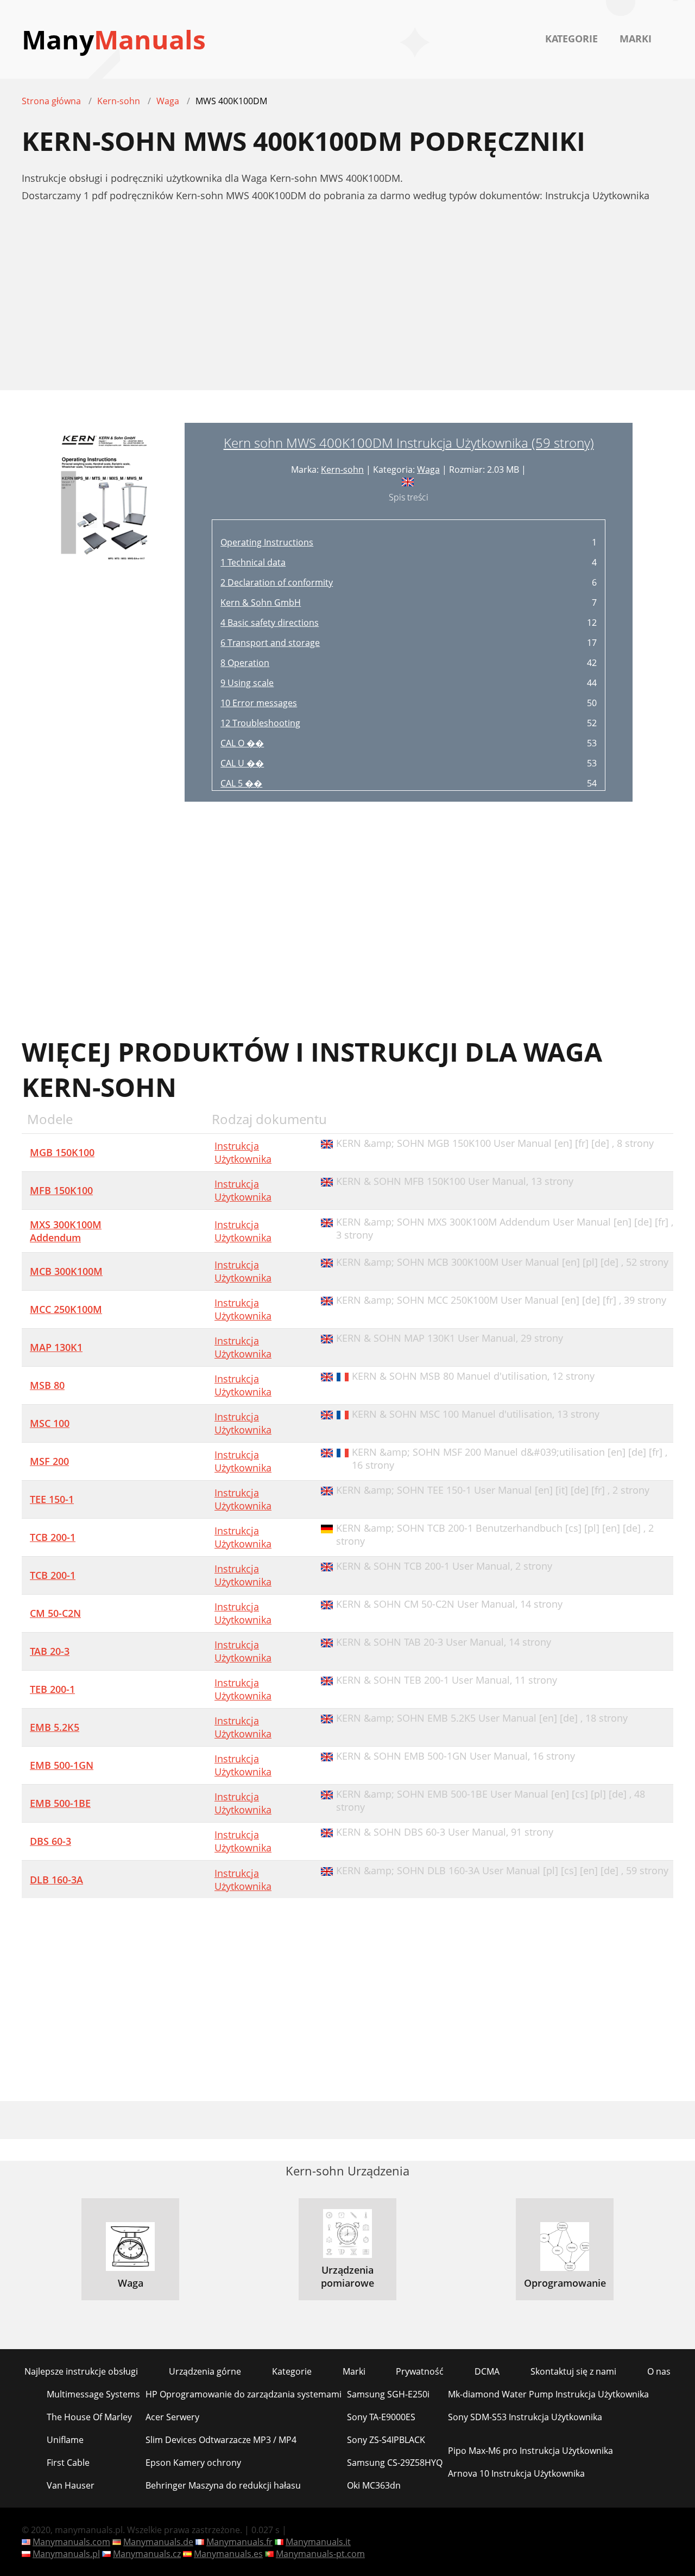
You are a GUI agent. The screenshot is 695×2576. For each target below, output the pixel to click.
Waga (428, 469)
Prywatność (420, 2371)
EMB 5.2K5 (55, 1727)
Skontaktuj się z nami (573, 2371)
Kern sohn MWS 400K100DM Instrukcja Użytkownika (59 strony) (409, 443)
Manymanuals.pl (66, 2554)
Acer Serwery (172, 2417)
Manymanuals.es (228, 2554)
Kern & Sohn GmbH (261, 602)
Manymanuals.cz (147, 2554)
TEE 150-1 (52, 1499)
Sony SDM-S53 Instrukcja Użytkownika (525, 2417)
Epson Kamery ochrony (193, 2463)
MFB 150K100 (61, 1190)
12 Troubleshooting (260, 723)
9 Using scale (247, 683)
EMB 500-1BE (60, 1803)
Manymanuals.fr (239, 2542)
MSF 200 (49, 1461)
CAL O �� (242, 743)
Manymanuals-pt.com (320, 2554)
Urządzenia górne (205, 2371)
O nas (659, 2371)
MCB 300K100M (66, 1271)
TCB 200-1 (53, 1537)
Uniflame (65, 2440)
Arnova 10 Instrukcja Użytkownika (516, 2473)
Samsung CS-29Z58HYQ (395, 2463)
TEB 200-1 (52, 1689)
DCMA (487, 2371)
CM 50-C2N (55, 1613)
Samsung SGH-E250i (388, 2394)
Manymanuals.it (318, 2542)
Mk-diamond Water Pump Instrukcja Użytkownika (548, 2394)
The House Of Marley (89, 2417)
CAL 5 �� (241, 783)
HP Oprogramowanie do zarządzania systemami (244, 2394)
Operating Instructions (267, 542)
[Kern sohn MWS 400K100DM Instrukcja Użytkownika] (103, 612)
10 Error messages (259, 703)
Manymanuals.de (158, 2542)
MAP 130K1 (56, 1347)
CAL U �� (242, 763)
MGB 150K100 (62, 1152)
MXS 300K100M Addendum (66, 1231)
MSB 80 (47, 1385)
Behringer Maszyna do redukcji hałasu (223, 2485)
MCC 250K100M (66, 1309)
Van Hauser (71, 2485)
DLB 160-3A (56, 1880)
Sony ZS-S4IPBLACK (386, 2440)
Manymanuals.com (71, 2542)
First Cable (68, 2463)
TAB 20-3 (50, 1651)
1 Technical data (253, 562)
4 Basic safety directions (270, 623)
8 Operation (245, 663)
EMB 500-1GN (62, 1765)
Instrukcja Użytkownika (243, 1152)
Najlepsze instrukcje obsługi (81, 2371)
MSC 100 (50, 1423)
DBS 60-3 (50, 1841)
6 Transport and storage (270, 643)
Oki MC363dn (374, 2485)
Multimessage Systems (93, 2394)
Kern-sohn (342, 469)
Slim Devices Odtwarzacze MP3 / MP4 (221, 2440)
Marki (636, 39)
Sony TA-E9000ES (381, 2417)
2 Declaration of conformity (277, 582)
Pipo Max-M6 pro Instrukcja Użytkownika (530, 2451)
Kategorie (571, 39)
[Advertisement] (347, 302)
